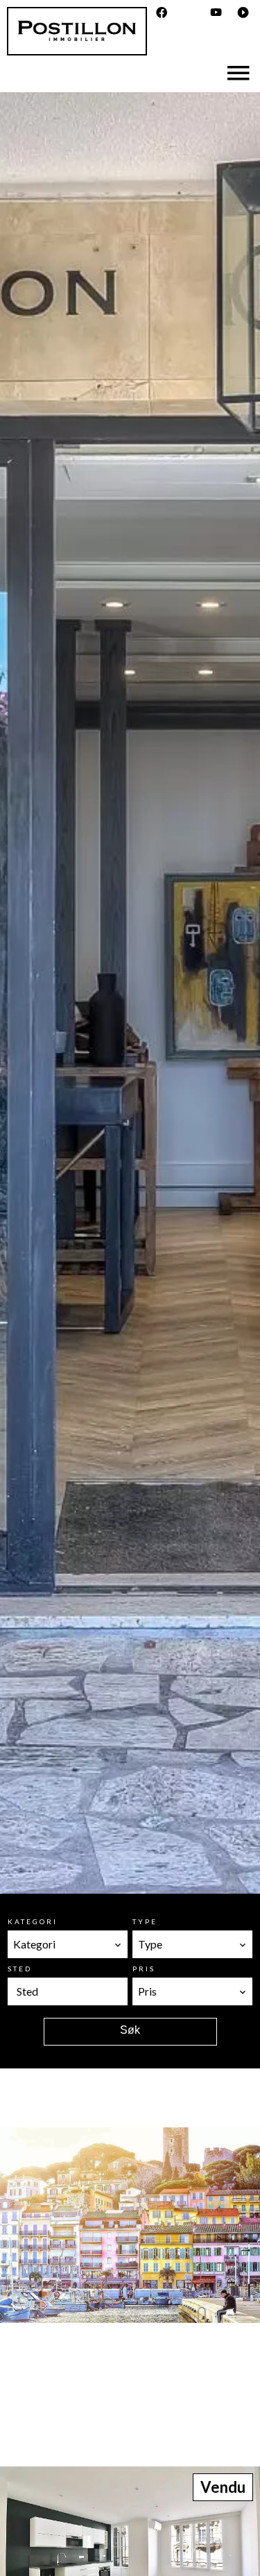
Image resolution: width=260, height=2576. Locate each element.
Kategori (33, 1921)
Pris (144, 1969)
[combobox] (68, 1944)
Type (145, 1921)
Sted (20, 1969)
